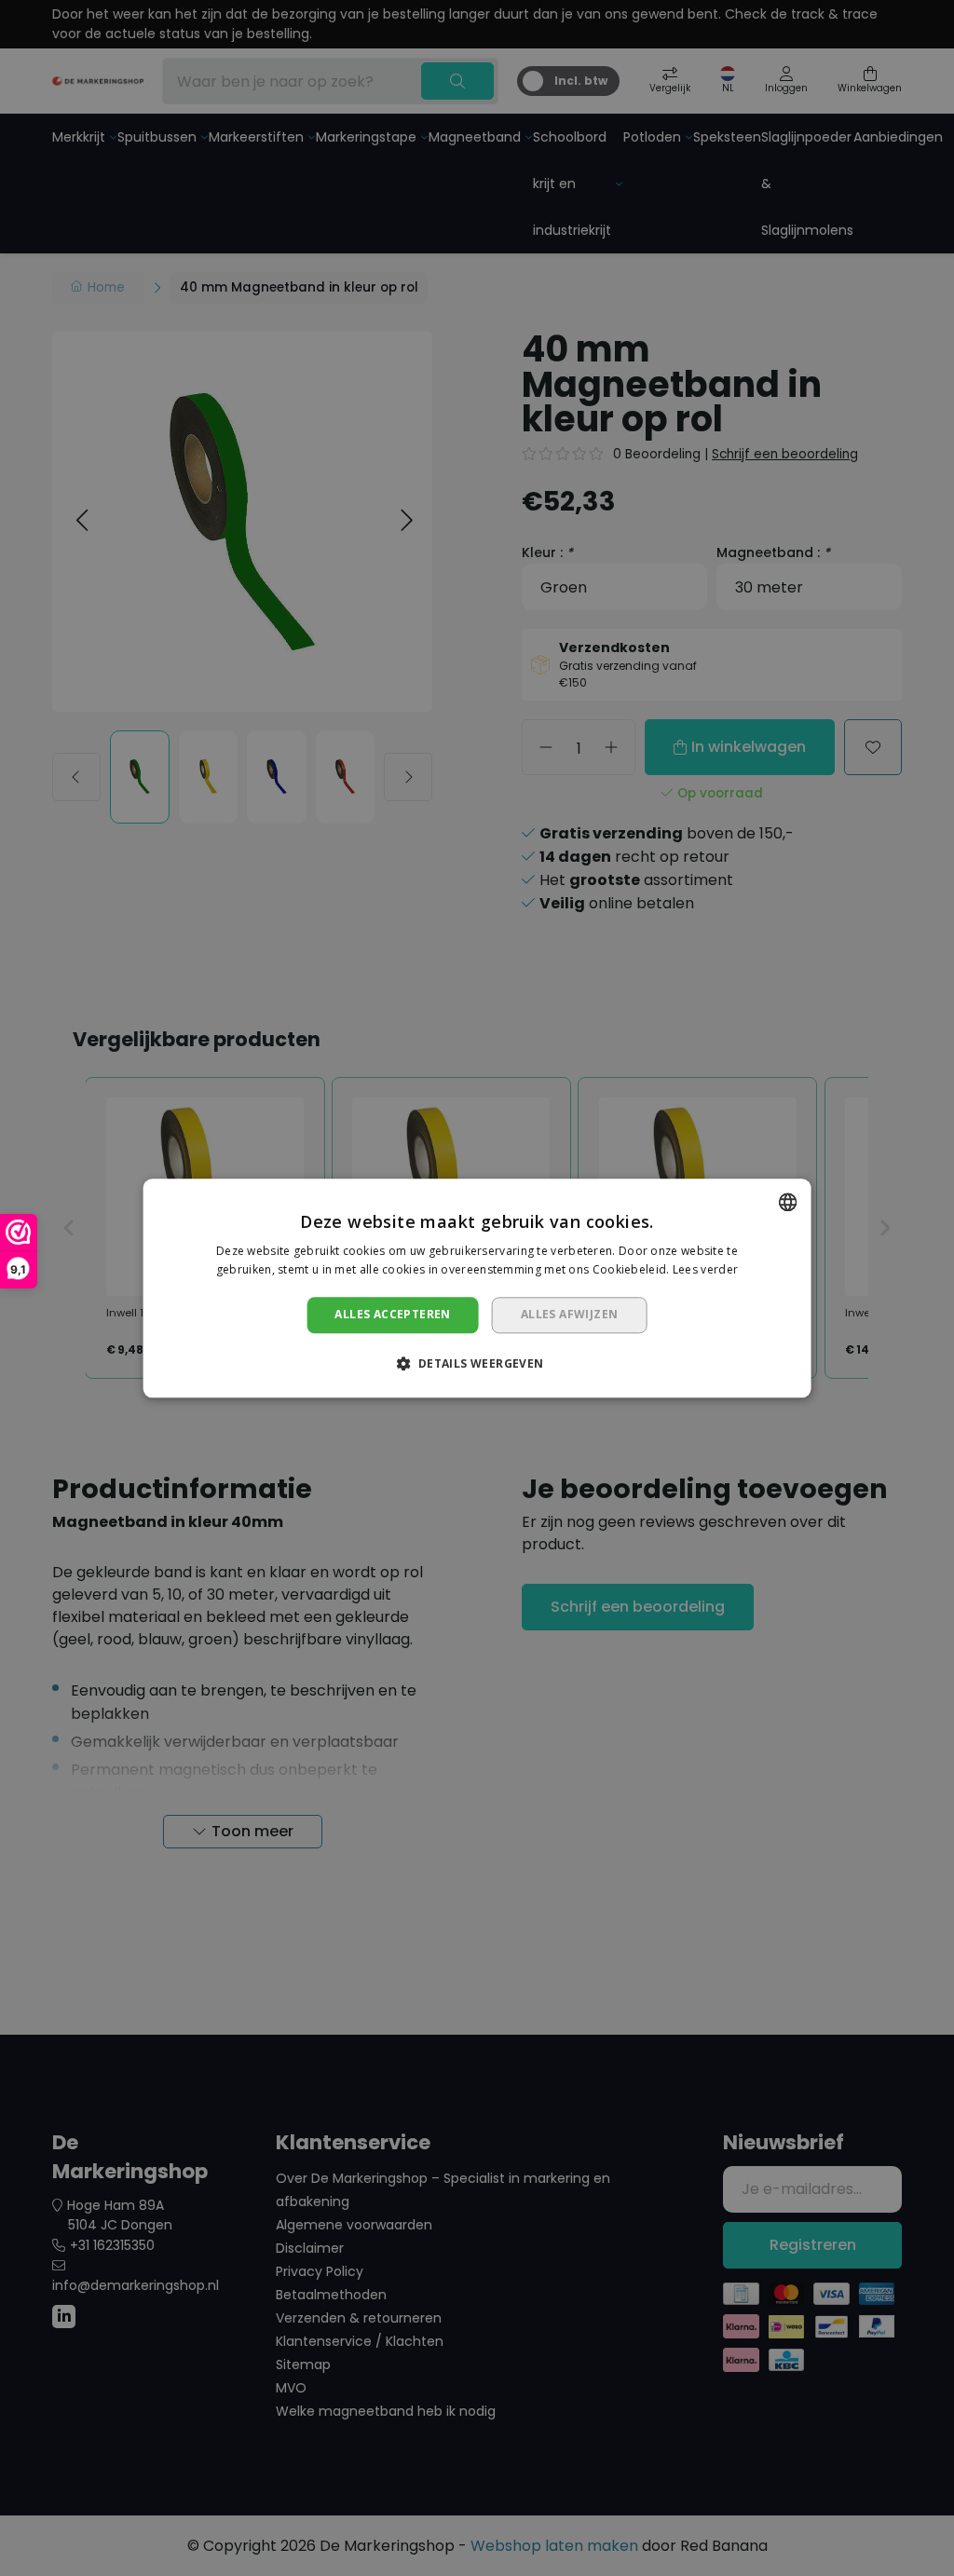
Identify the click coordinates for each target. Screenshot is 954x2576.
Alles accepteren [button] (392, 1315)
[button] (477, 1363)
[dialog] (477, 1288)
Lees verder (705, 1269)
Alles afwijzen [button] (570, 1315)
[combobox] (787, 1202)
